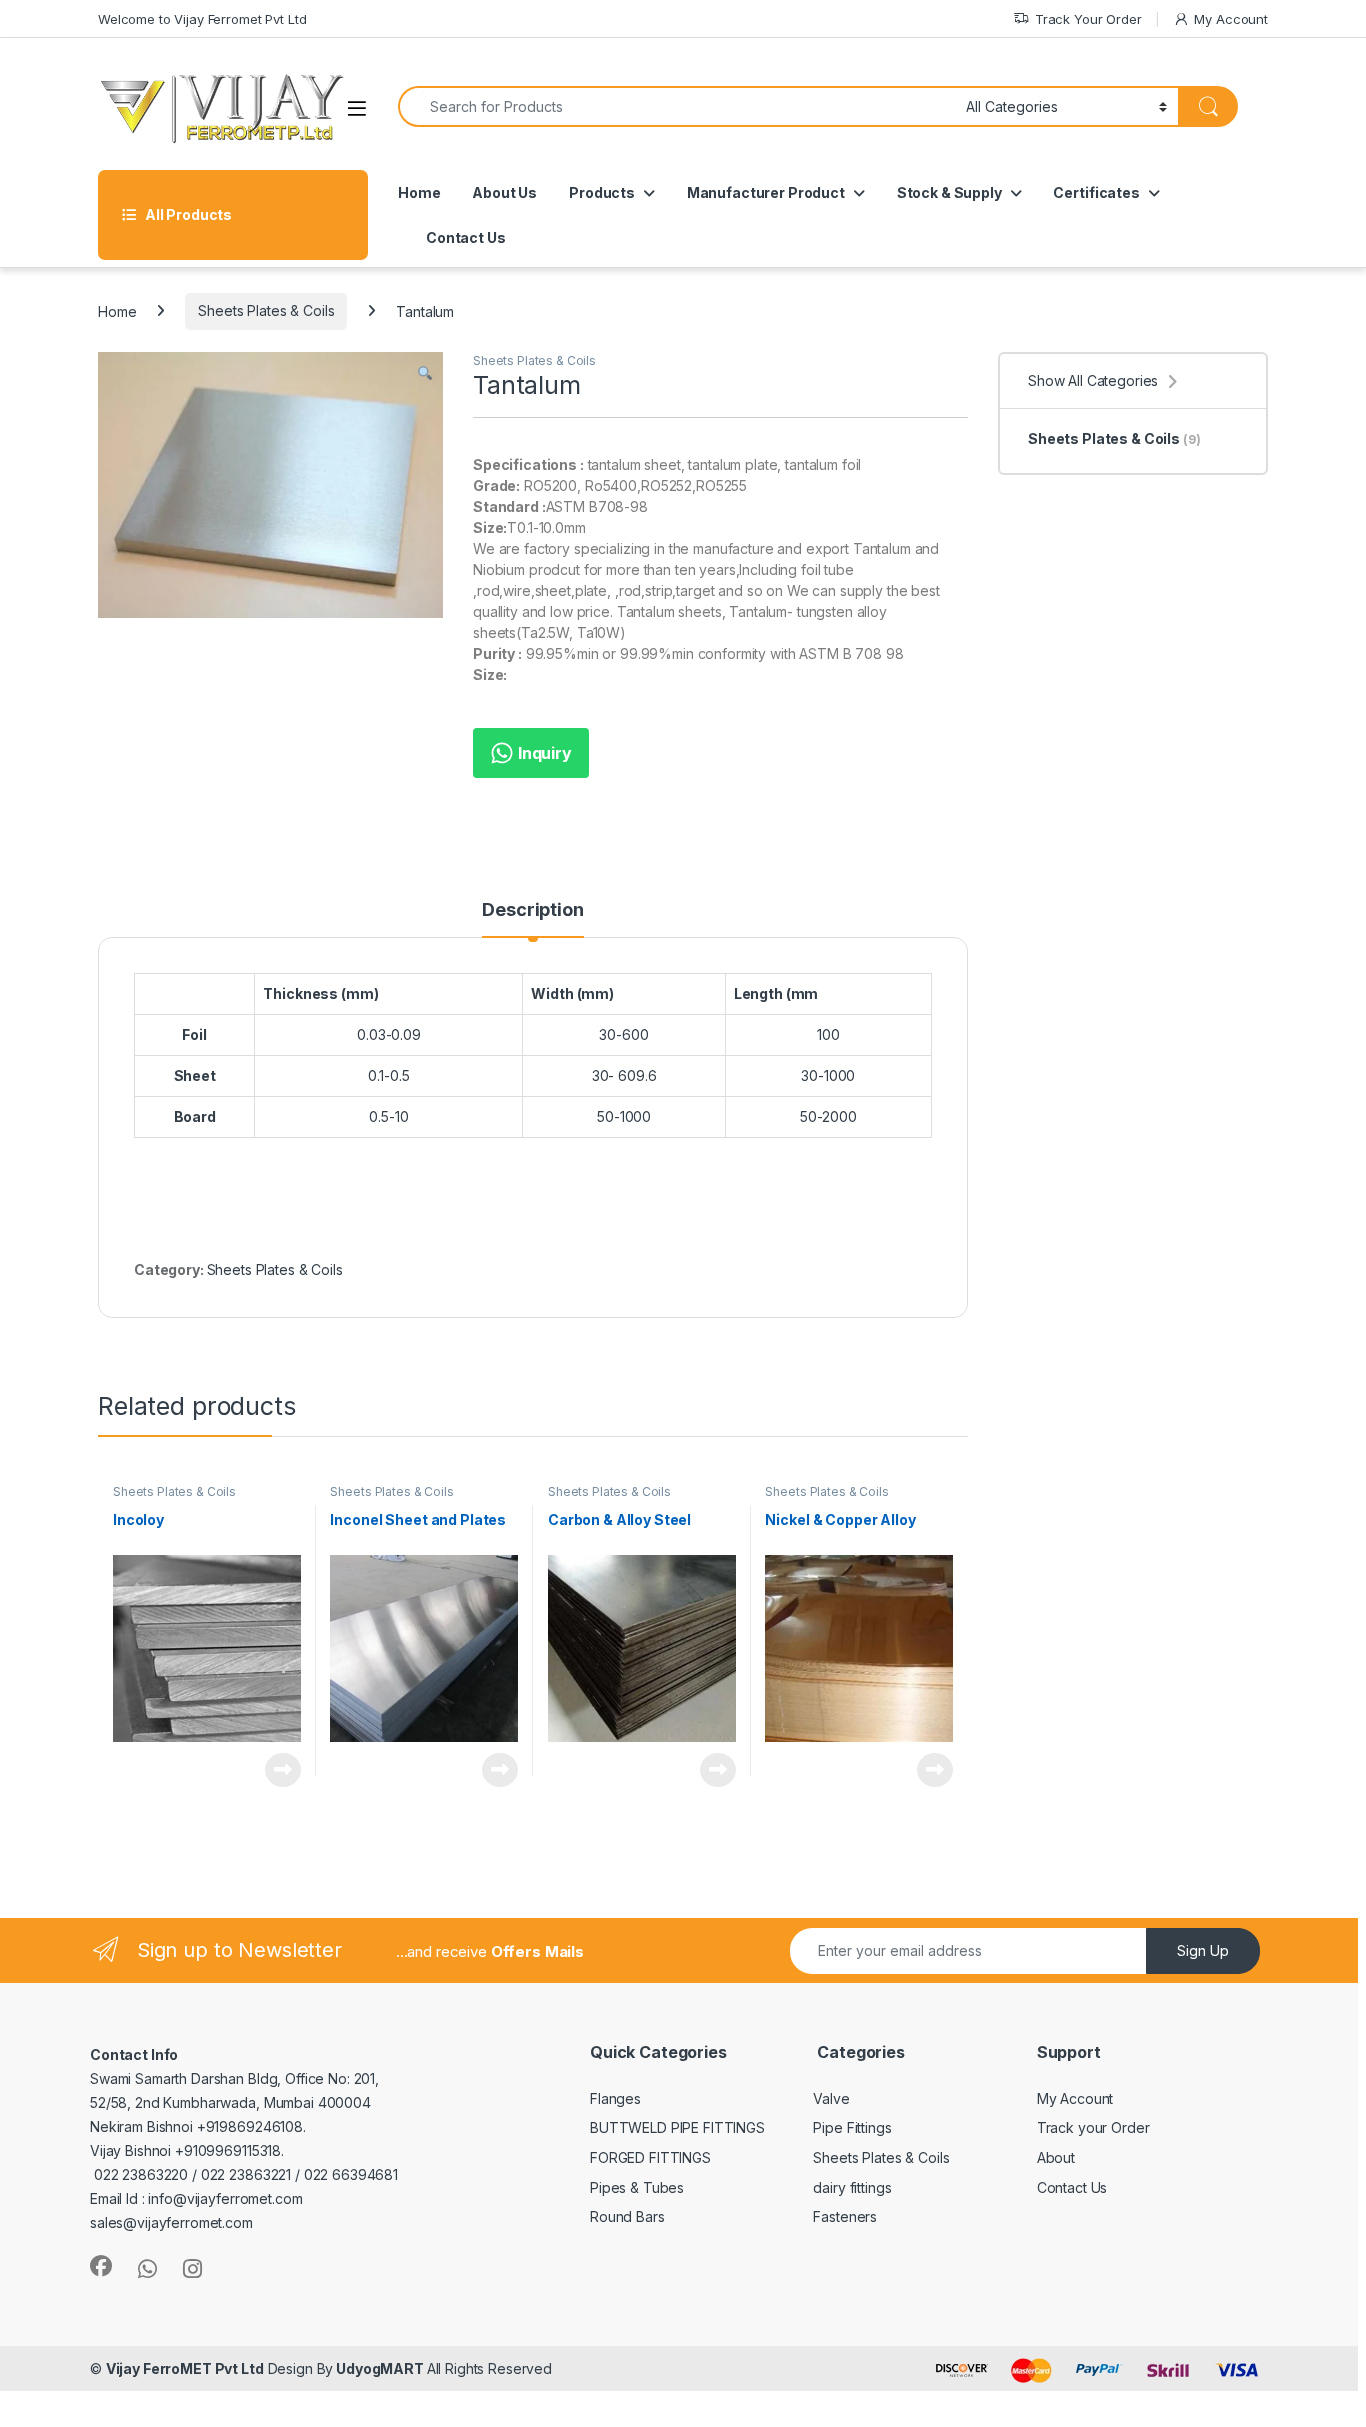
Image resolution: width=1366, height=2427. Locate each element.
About (1056, 2157)
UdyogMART (379, 2368)
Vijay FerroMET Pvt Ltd (185, 2368)
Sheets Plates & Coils (266, 310)
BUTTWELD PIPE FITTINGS (677, 2127)
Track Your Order (1088, 19)
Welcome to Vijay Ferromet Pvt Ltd (202, 19)
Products (602, 192)
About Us (504, 192)
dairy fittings (852, 2187)
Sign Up (1203, 1950)
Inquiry (543, 753)
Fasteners (845, 2216)
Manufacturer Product (766, 192)
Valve (831, 2098)
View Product (275, 1770)
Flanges (615, 2098)
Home (419, 192)
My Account (1231, 19)
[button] (425, 374)
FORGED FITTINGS (650, 2157)
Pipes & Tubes (637, 2187)
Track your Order (1093, 2127)
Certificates (1096, 192)
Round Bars (627, 2216)
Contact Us (466, 237)
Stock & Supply (949, 192)
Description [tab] (532, 910)
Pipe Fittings (852, 2127)
